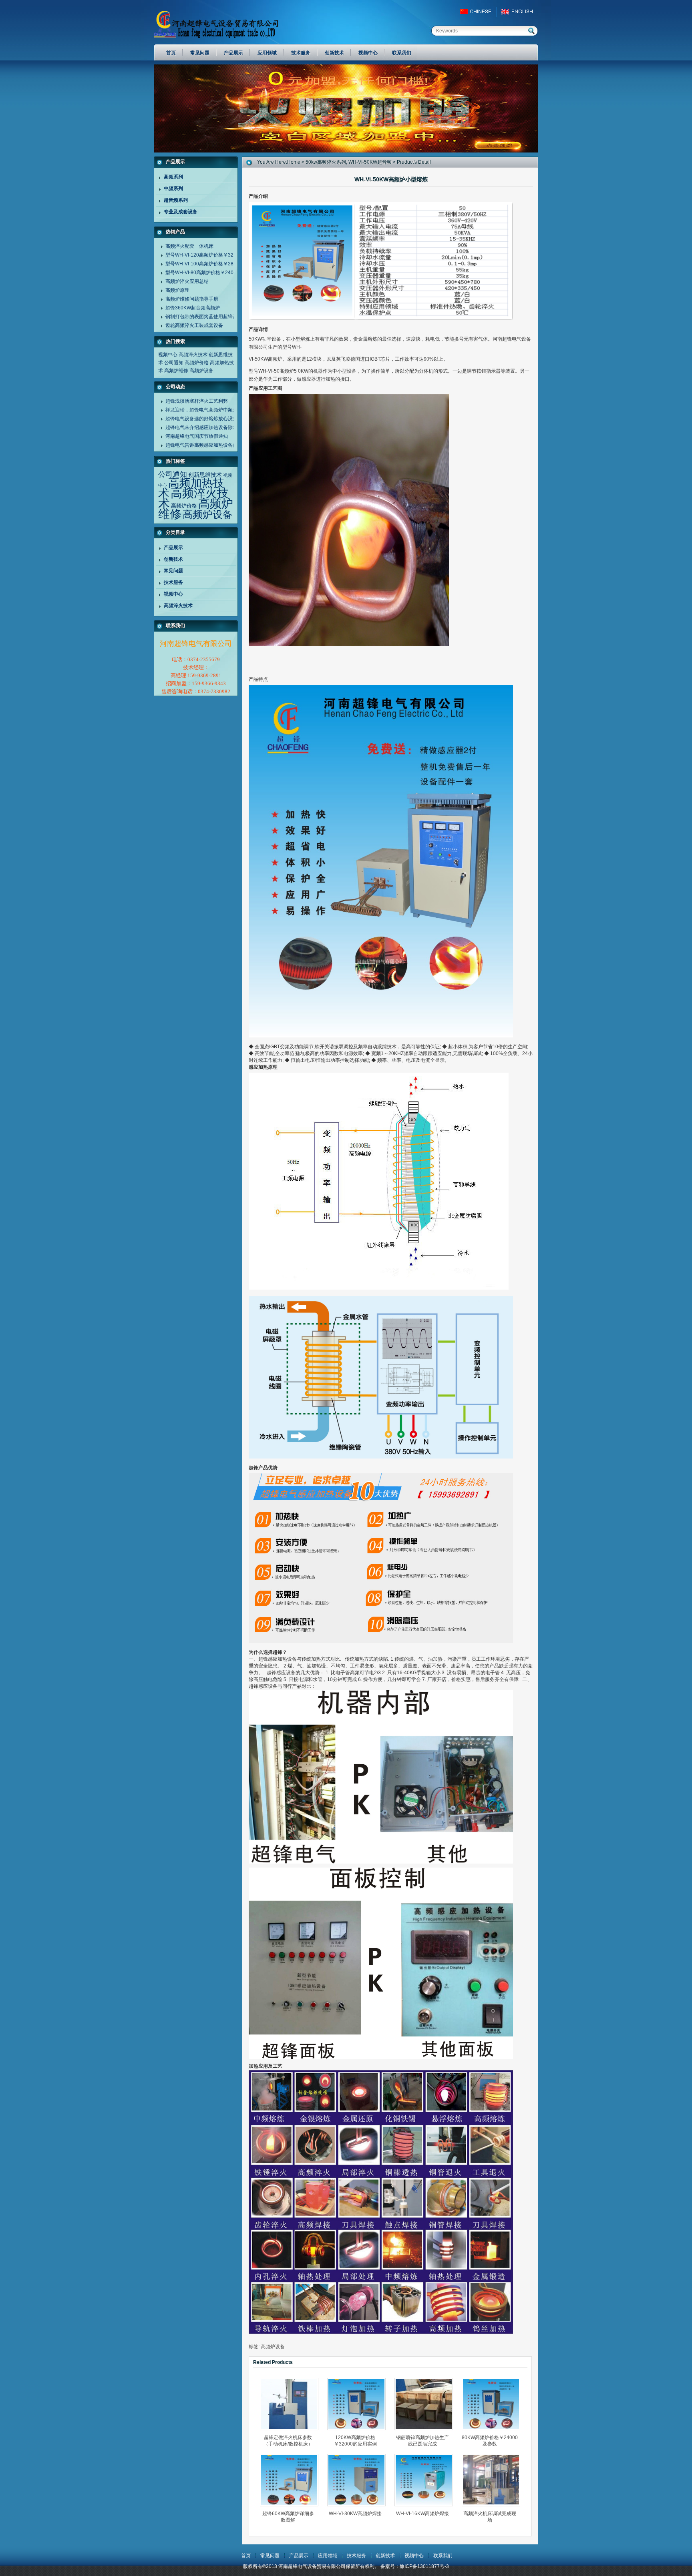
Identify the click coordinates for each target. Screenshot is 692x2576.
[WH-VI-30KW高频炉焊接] (359, 2480)
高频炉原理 (177, 290)
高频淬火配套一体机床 (189, 246)
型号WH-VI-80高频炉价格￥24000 (202, 273)
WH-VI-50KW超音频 (370, 162)
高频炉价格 (197, 363)
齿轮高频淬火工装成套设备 (194, 325)
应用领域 (328, 2556)
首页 (246, 2556)
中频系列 (173, 189)
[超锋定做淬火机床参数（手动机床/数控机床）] (292, 2404)
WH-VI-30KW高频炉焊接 (355, 2514)
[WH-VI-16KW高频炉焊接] (426, 2480)
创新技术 (173, 559)
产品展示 (173, 548)
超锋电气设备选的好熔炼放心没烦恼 (204, 419)
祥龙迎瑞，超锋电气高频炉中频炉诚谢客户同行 (216, 410)
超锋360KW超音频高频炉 (193, 308)
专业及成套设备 (181, 212)
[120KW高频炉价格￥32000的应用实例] (359, 2404)
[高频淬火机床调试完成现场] (493, 2480)
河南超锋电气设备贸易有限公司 (224, 24)
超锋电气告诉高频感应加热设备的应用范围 (211, 445)
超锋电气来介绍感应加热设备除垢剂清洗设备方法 (218, 427)
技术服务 (173, 582)
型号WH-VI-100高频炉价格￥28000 (204, 264)
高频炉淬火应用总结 (187, 281)
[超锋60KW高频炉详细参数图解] (292, 2480)
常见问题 (173, 571)
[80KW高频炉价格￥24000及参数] (493, 2404)
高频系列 (173, 177)
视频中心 (168, 355)
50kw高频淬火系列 (326, 162)
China (479, 12)
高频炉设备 (201, 371)
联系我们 (443, 2556)
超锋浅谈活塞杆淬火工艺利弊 (197, 401)
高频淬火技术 (193, 355)
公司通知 (174, 363)
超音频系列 (176, 200)
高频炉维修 (176, 371)
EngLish (519, 12)
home (294, 162)
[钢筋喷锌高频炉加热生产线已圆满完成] (426, 2404)
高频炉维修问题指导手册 (192, 299)
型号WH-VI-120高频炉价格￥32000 (204, 255)
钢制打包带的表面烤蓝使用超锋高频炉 (206, 317)
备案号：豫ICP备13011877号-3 (415, 2566)
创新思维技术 (205, 475)
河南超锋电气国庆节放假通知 (197, 436)
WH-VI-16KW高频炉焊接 (422, 2514)
